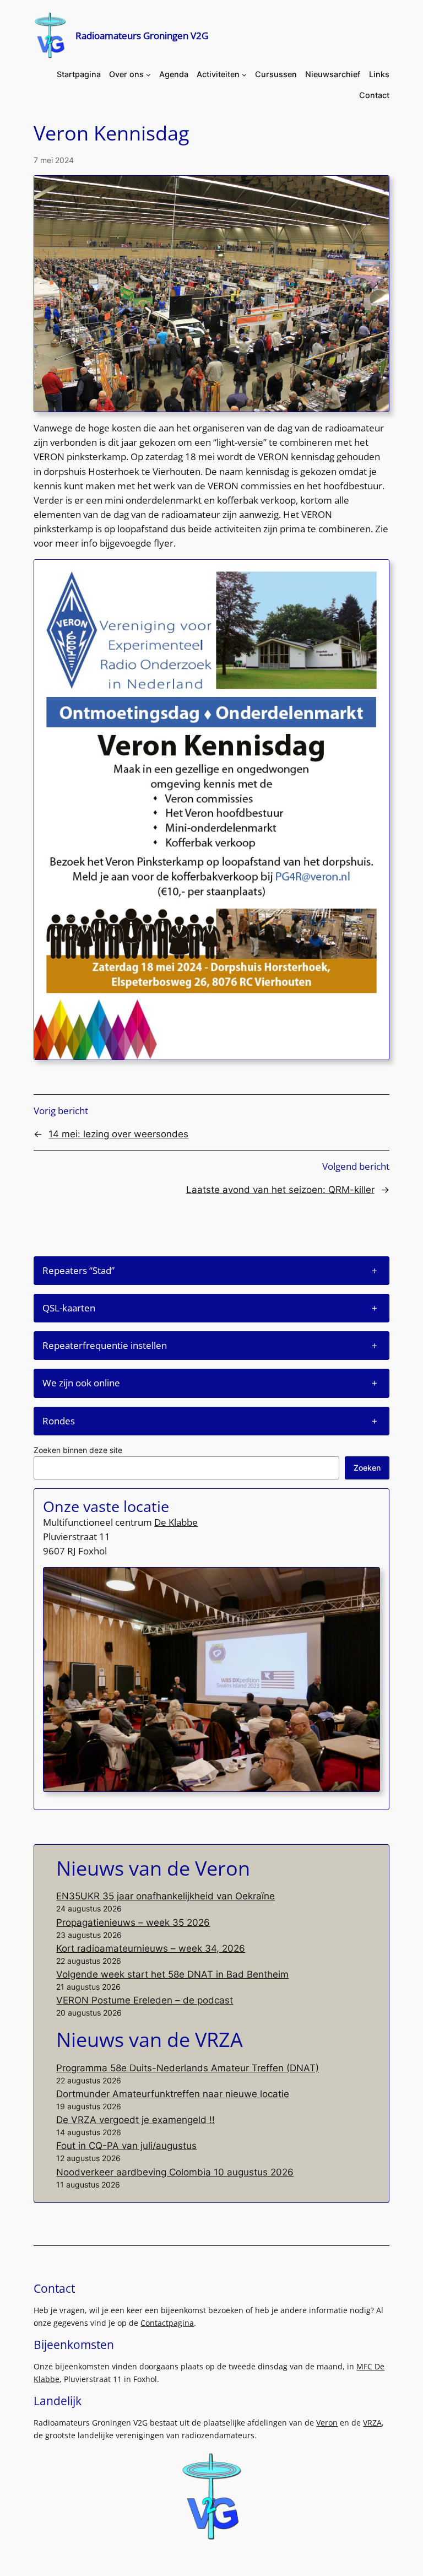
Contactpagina (167, 2323)
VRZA (372, 2423)
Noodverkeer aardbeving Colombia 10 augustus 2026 (175, 2172)
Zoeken (367, 1468)
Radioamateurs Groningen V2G (142, 35)
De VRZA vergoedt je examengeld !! (135, 2120)
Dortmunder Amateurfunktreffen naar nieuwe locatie (173, 2094)
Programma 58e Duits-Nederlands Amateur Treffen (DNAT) (188, 2068)
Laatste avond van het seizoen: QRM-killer (280, 1190)
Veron (327, 2423)
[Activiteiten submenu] (244, 75)
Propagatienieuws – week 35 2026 (133, 1922)
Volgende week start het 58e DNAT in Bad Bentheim (172, 1974)
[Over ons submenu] (148, 75)
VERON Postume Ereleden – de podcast (145, 2000)
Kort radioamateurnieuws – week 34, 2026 (151, 1948)
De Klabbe (176, 1522)
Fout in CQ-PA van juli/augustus (126, 2146)
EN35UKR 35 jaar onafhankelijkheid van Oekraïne (166, 1896)
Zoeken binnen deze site (78, 1450)
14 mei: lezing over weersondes (118, 1134)
